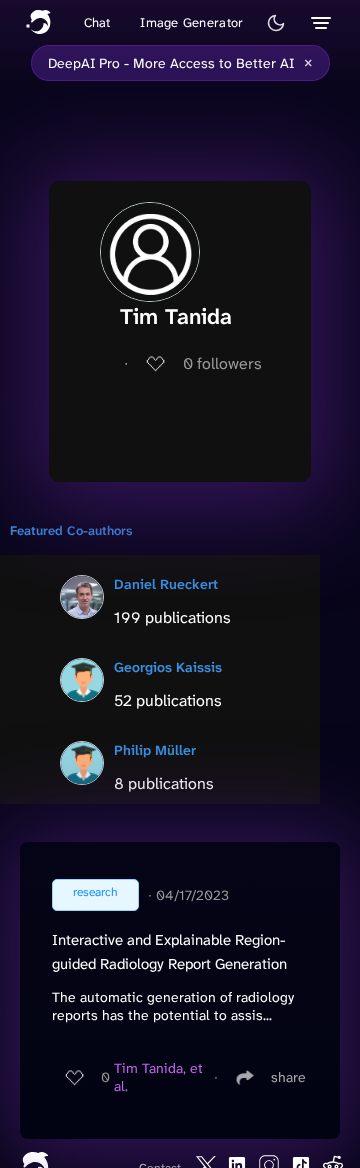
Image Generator (191, 22)
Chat (97, 22)
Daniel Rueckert (166, 584)
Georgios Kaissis (168, 667)
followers (222, 363)
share (288, 1077)
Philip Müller (155, 750)
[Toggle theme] (276, 23)
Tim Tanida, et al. (158, 1077)
